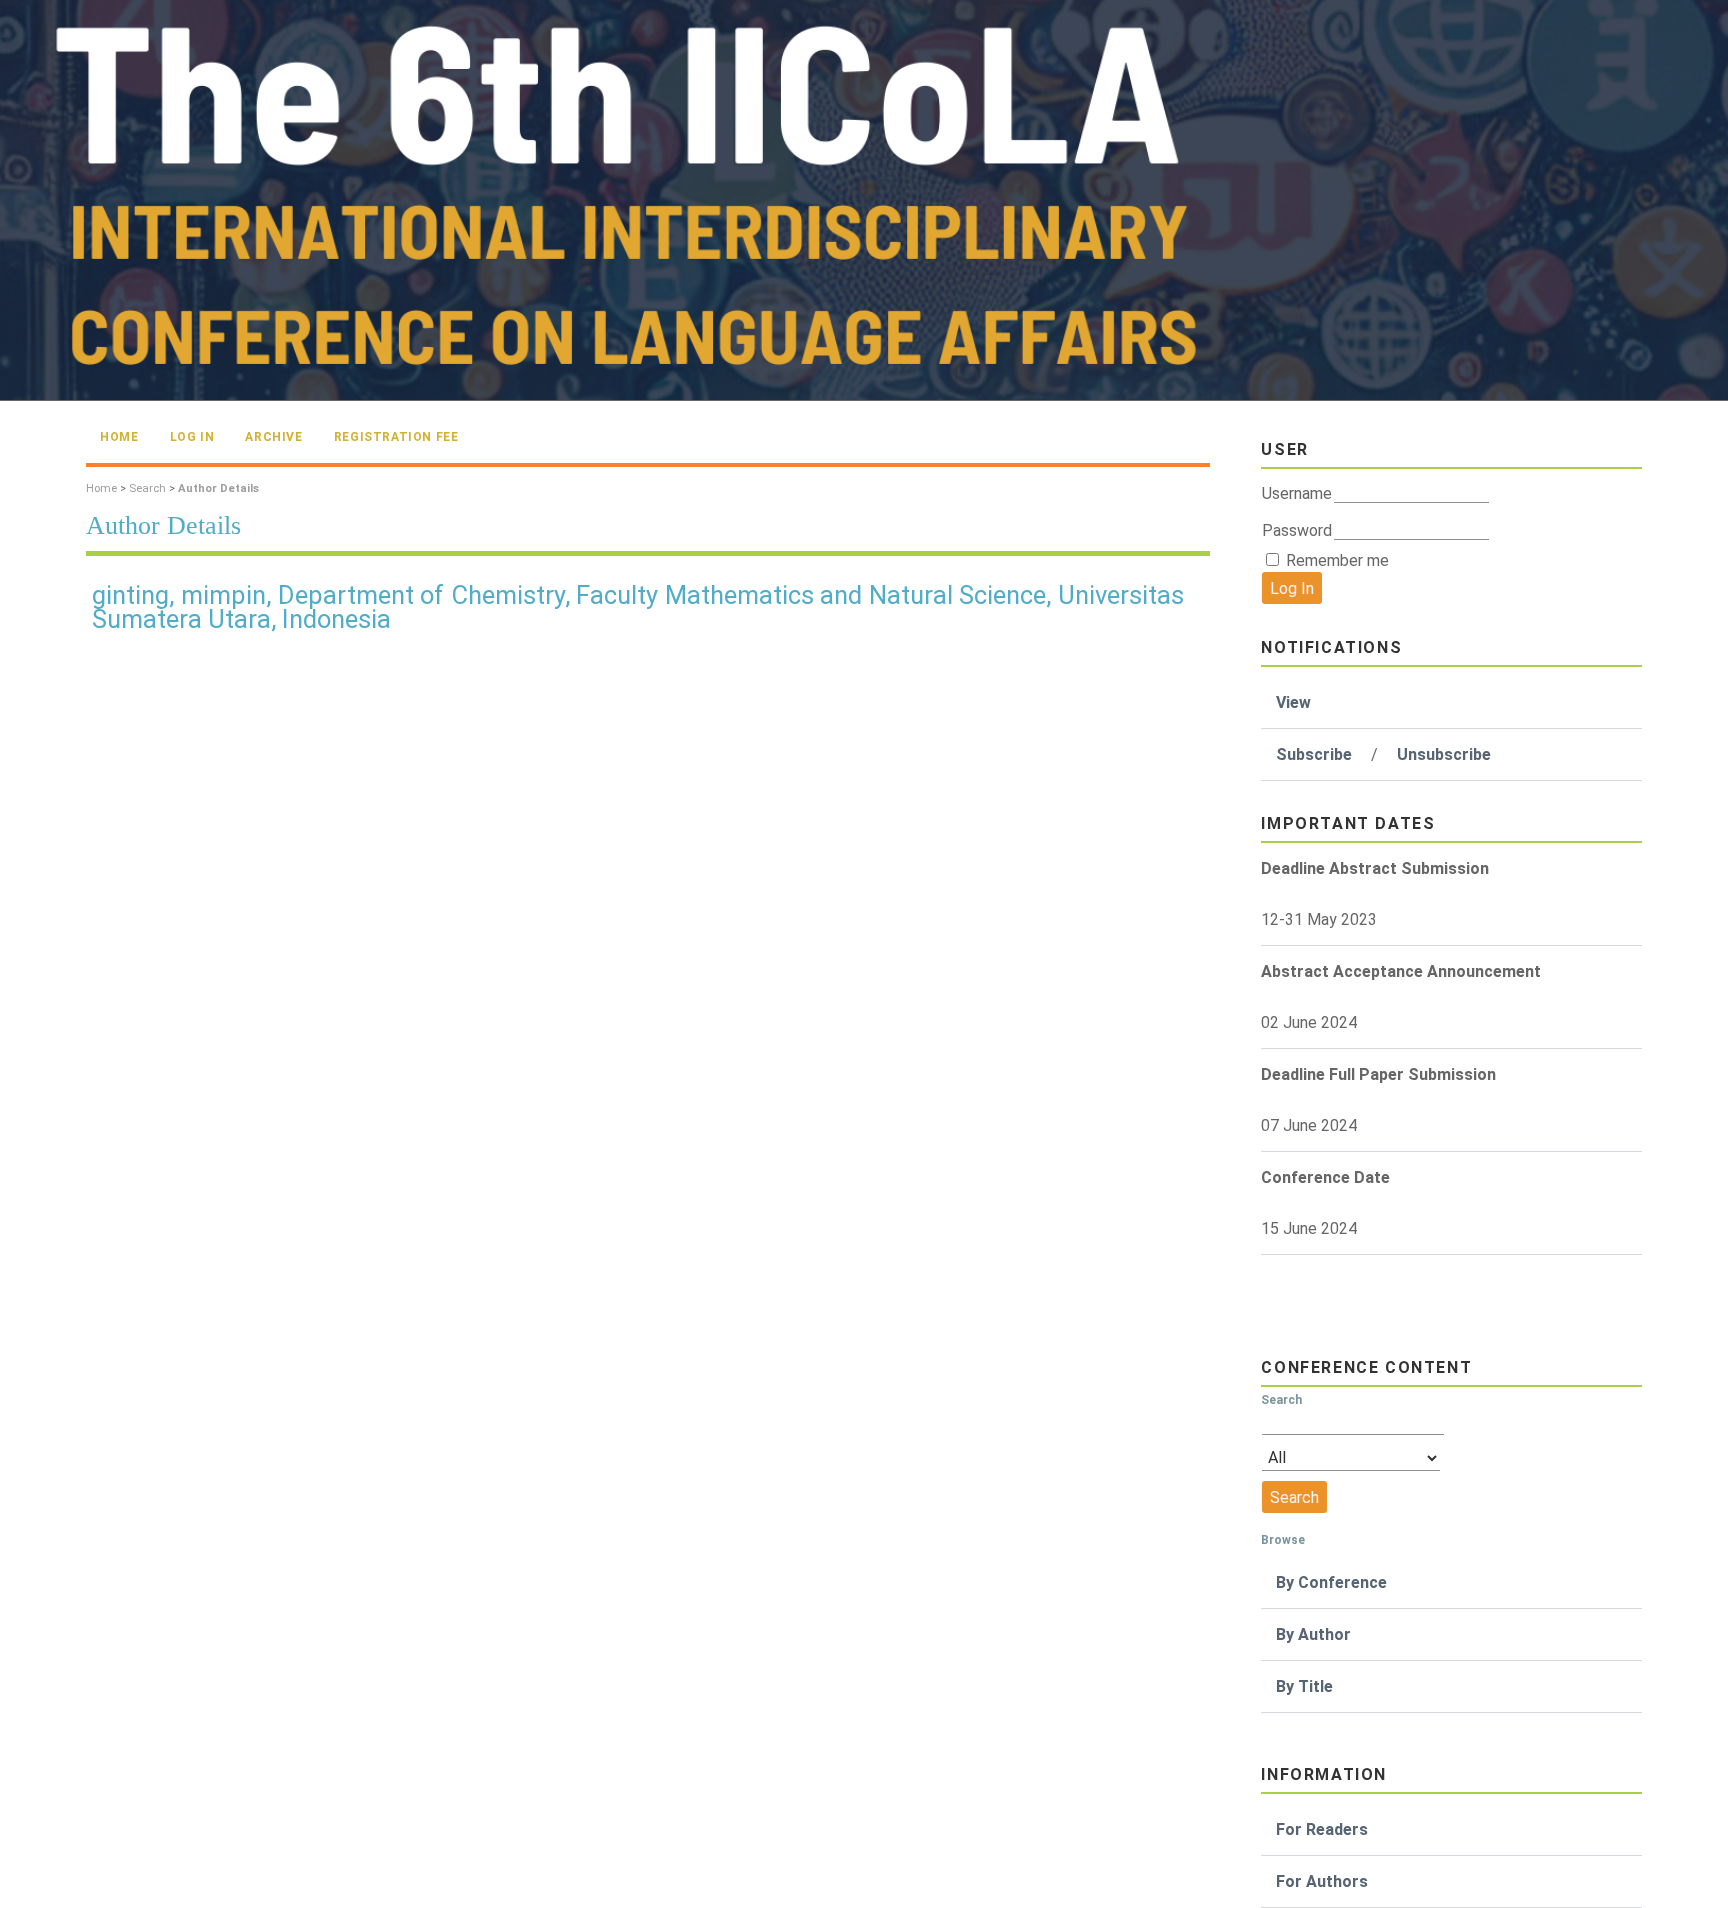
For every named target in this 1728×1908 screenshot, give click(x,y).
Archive (273, 437)
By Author (1313, 1634)
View (1293, 702)
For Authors (1322, 1881)
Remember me (1337, 560)
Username (1297, 493)
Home (119, 437)
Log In (192, 437)
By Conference (1331, 1582)
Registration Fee (396, 437)
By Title (1304, 1686)
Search (147, 488)
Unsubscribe (1444, 754)
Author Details (218, 488)
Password (1297, 530)
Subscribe (1314, 754)
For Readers (1322, 1829)
